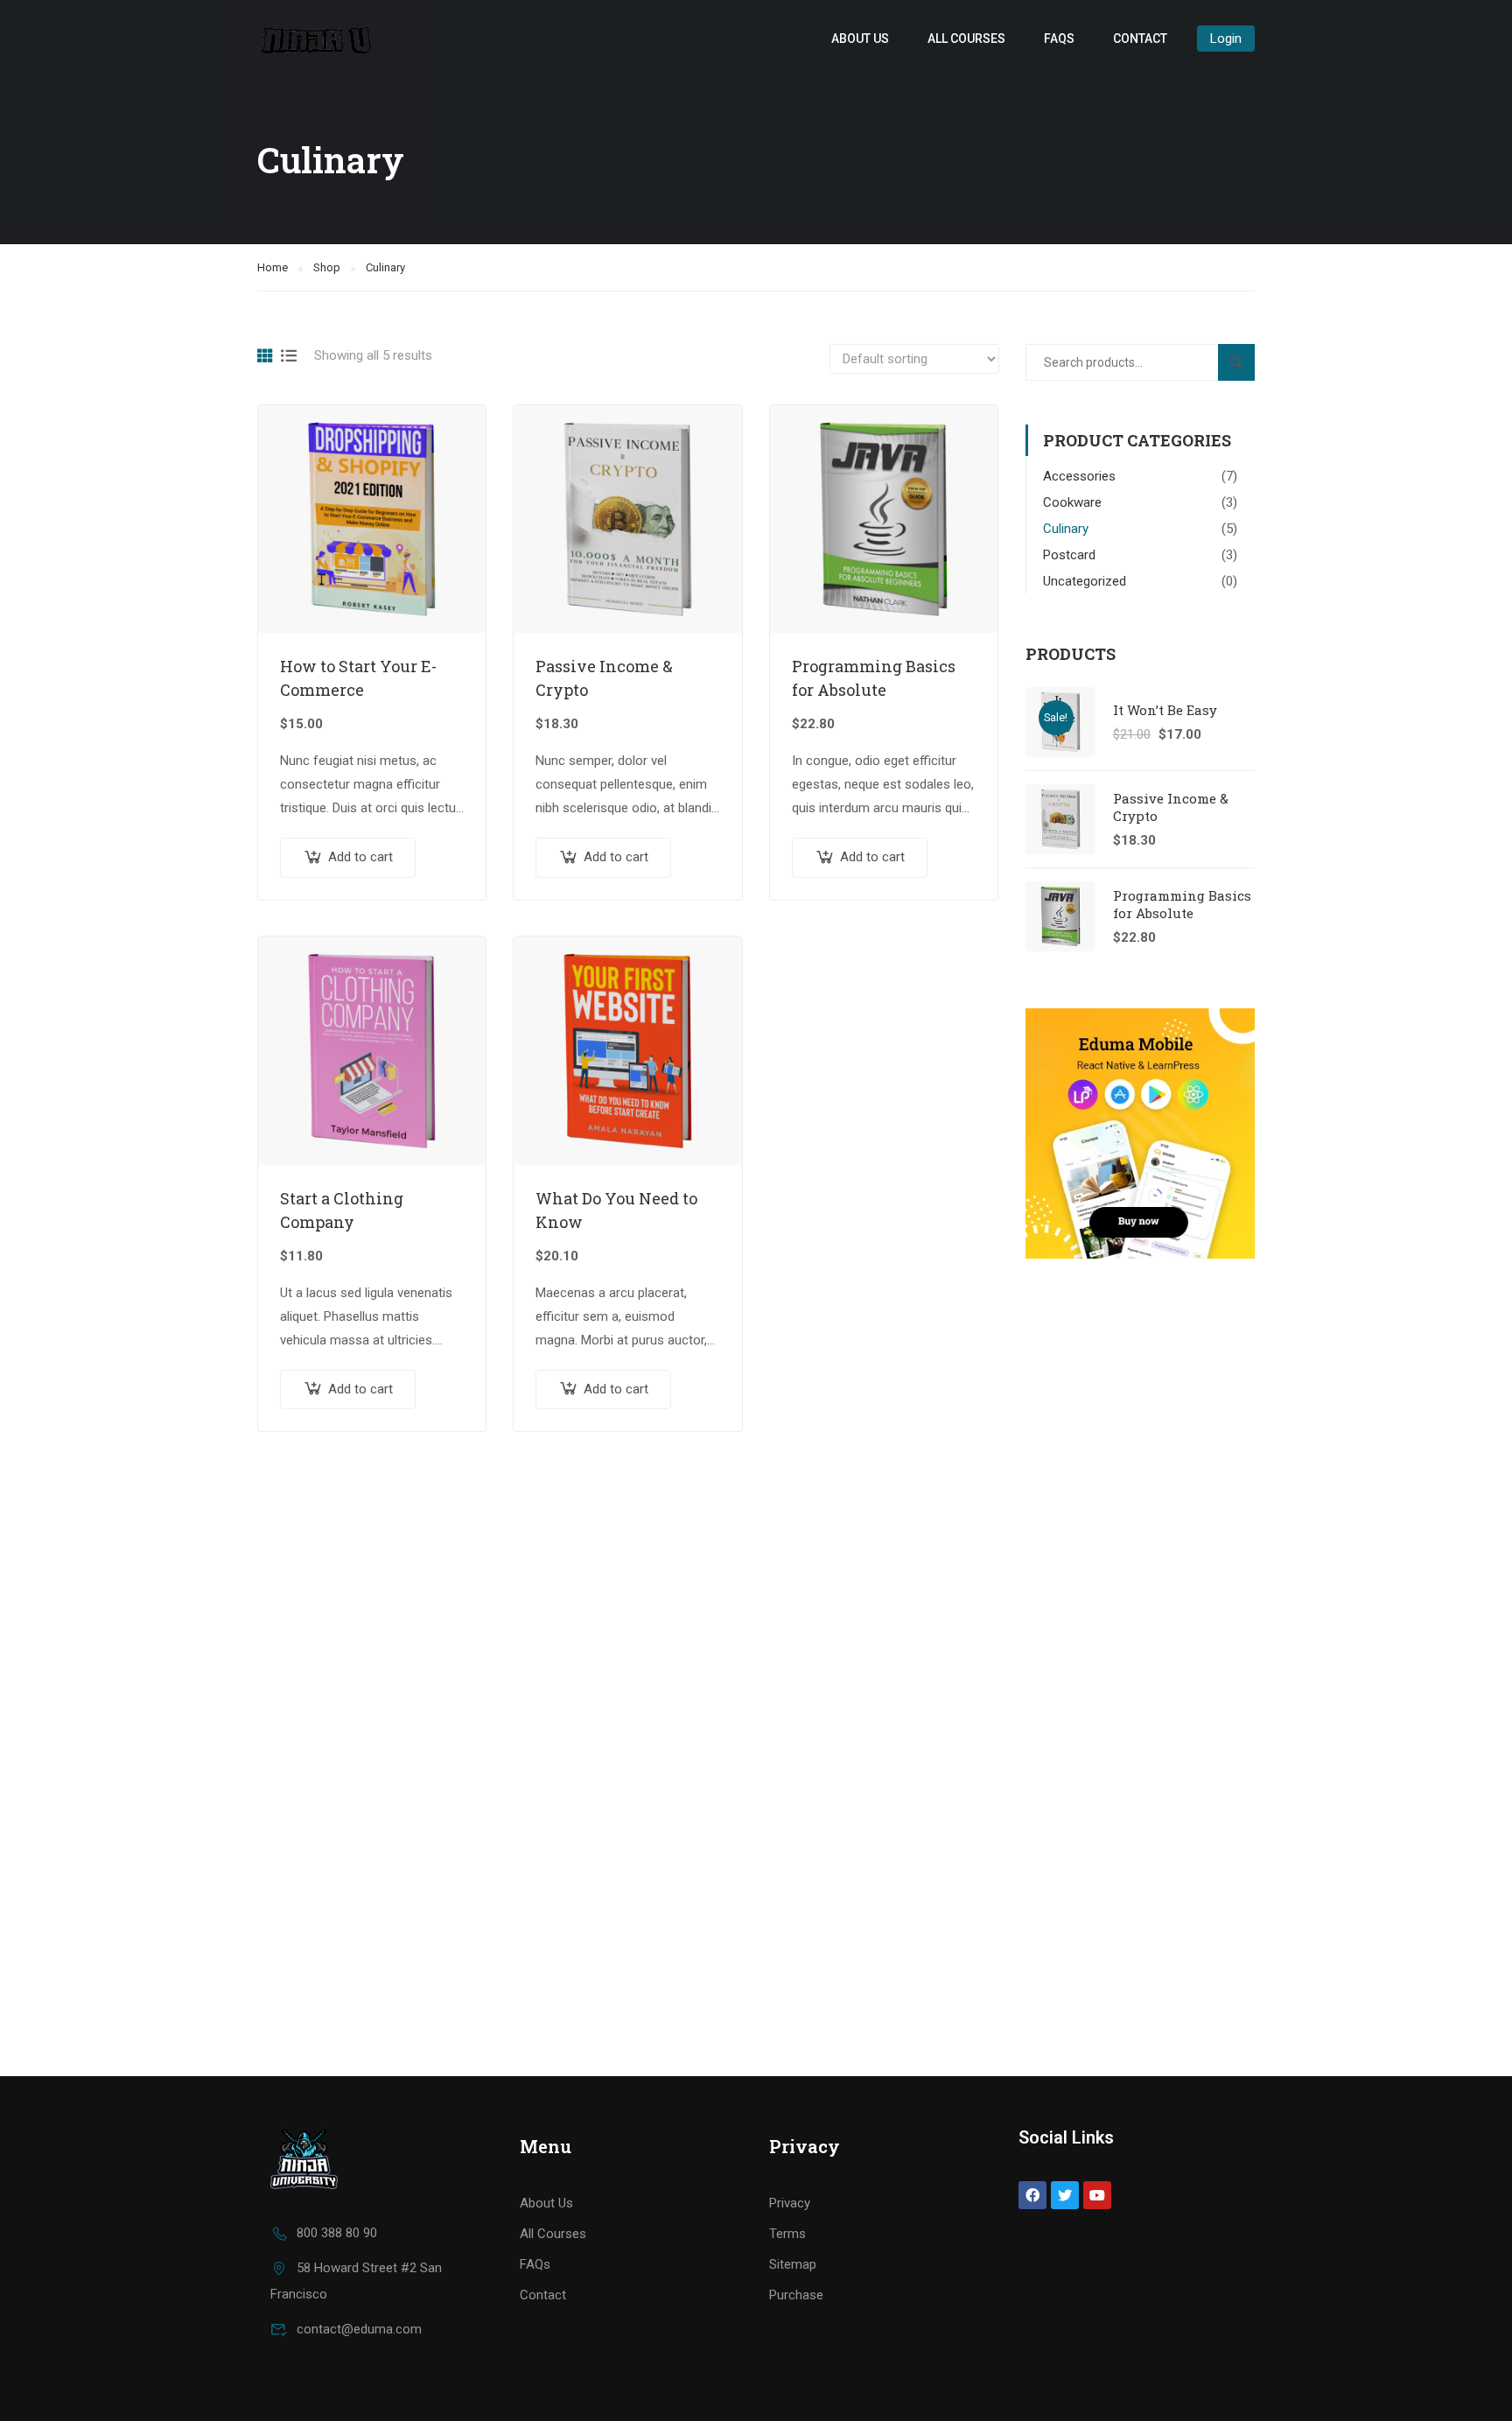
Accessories (1079, 476)
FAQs (1059, 39)
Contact (1140, 39)
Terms (787, 2234)
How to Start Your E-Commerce (358, 678)
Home (273, 267)
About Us (860, 39)
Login (1226, 39)
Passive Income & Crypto (604, 678)
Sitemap (793, 2264)
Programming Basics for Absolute (874, 678)
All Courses (966, 39)
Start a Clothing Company (342, 1210)
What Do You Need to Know (616, 1210)
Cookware (1072, 502)
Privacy (790, 2203)
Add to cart (360, 857)
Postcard (1069, 555)
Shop (327, 267)
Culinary (1066, 529)
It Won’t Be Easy (1165, 710)
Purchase (796, 2295)
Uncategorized (1085, 581)
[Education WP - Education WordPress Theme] (318, 38)
